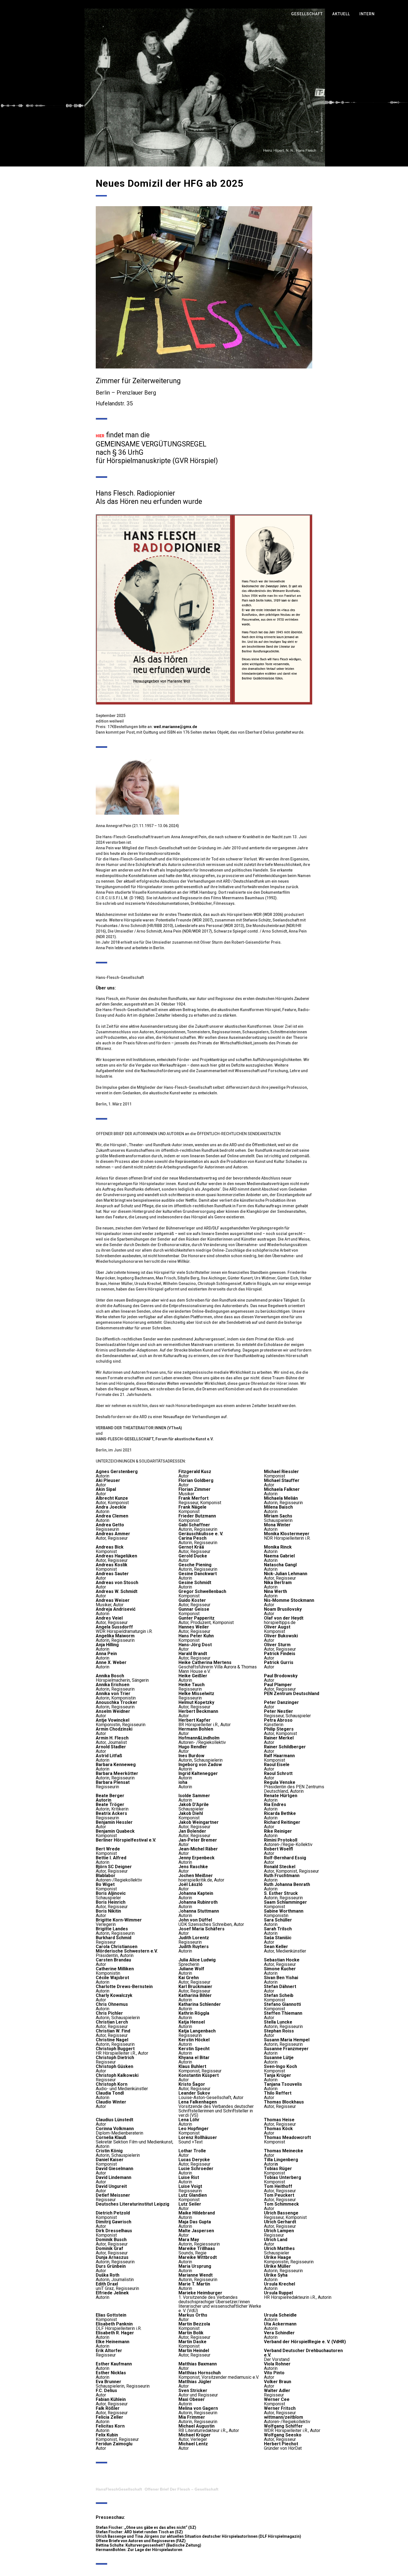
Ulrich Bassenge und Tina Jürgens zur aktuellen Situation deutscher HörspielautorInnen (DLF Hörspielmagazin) (198, 2536)
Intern (367, 14)
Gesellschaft (307, 14)
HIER (100, 436)
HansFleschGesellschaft (119, 2489)
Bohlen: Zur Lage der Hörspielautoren (148, 2550)
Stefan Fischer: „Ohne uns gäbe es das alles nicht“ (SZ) (146, 2527)
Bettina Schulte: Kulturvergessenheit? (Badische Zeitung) (148, 2545)
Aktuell (341, 14)
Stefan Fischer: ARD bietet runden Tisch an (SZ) (139, 2532)
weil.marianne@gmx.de (175, 727)
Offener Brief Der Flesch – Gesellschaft (182, 2489)
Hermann (104, 2550)
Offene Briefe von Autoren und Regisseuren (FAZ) (141, 2541)
